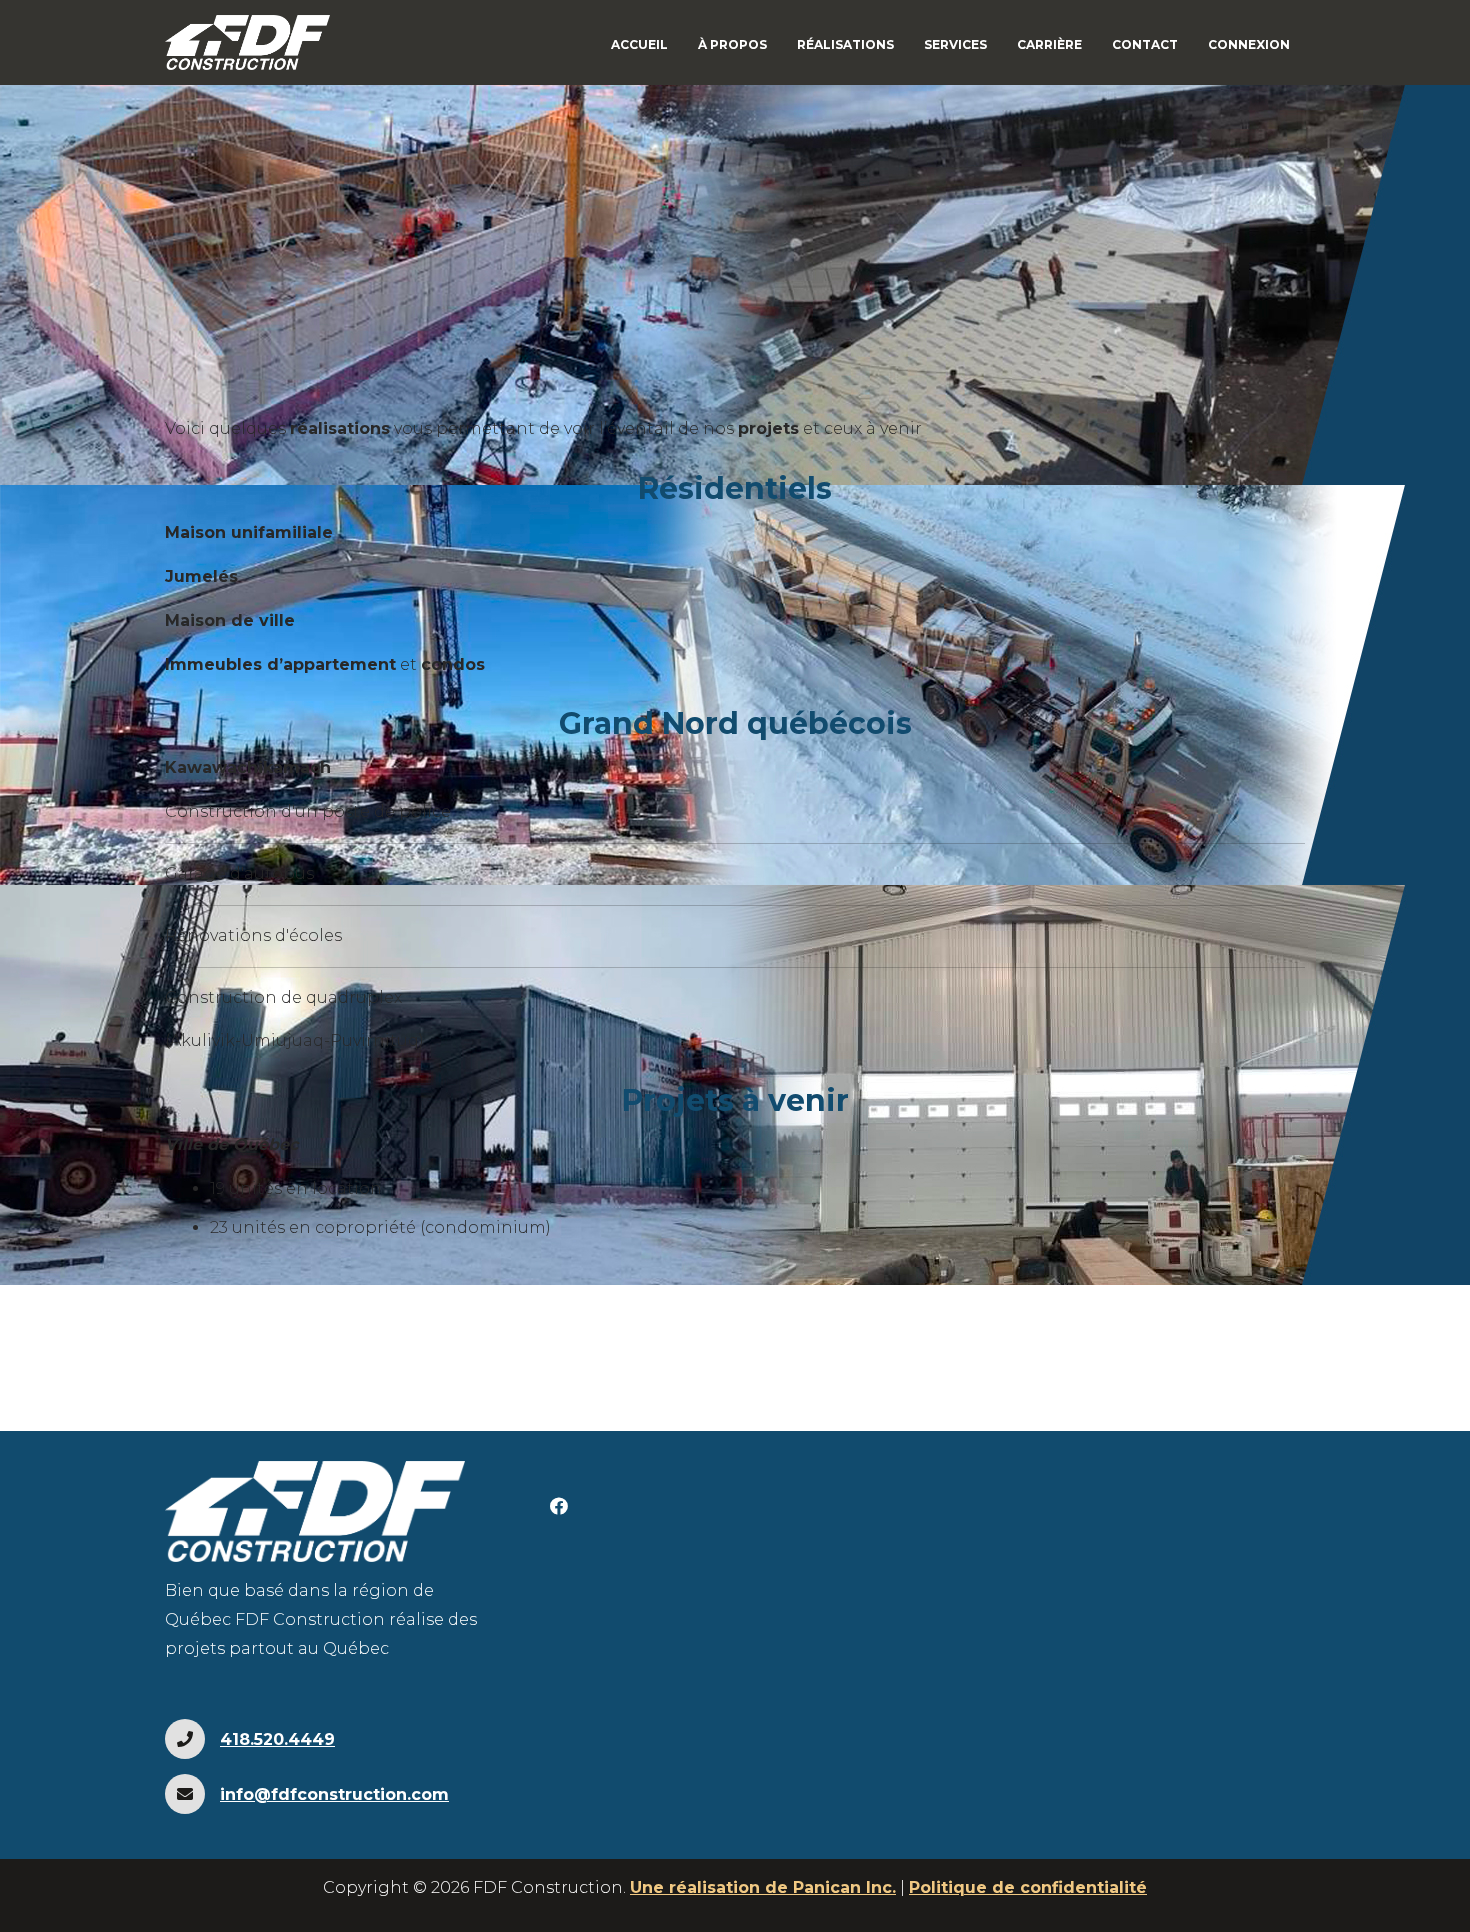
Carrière (1049, 44)
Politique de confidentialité (1028, 1887)
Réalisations (845, 44)
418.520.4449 (277, 1739)
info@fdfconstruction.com (334, 1794)
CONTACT (1145, 44)
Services (955, 44)
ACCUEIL (639, 44)
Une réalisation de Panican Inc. (763, 1887)
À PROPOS (732, 44)
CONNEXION (1249, 44)
